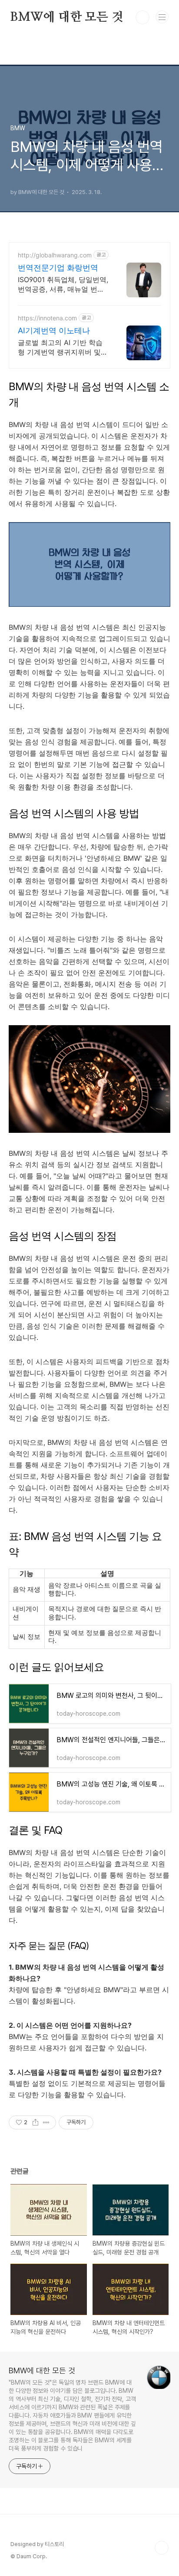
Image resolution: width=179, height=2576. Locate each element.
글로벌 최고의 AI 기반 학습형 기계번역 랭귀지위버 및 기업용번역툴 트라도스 (60, 347)
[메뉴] (162, 17)
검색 (143, 17)
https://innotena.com (47, 318)
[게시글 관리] (46, 2122)
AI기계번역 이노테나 (54, 331)
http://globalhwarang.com (55, 255)
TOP (162, 2548)
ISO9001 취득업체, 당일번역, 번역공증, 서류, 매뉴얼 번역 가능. (63, 285)
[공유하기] (35, 2122)
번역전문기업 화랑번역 (58, 268)
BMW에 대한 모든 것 (67, 17)
